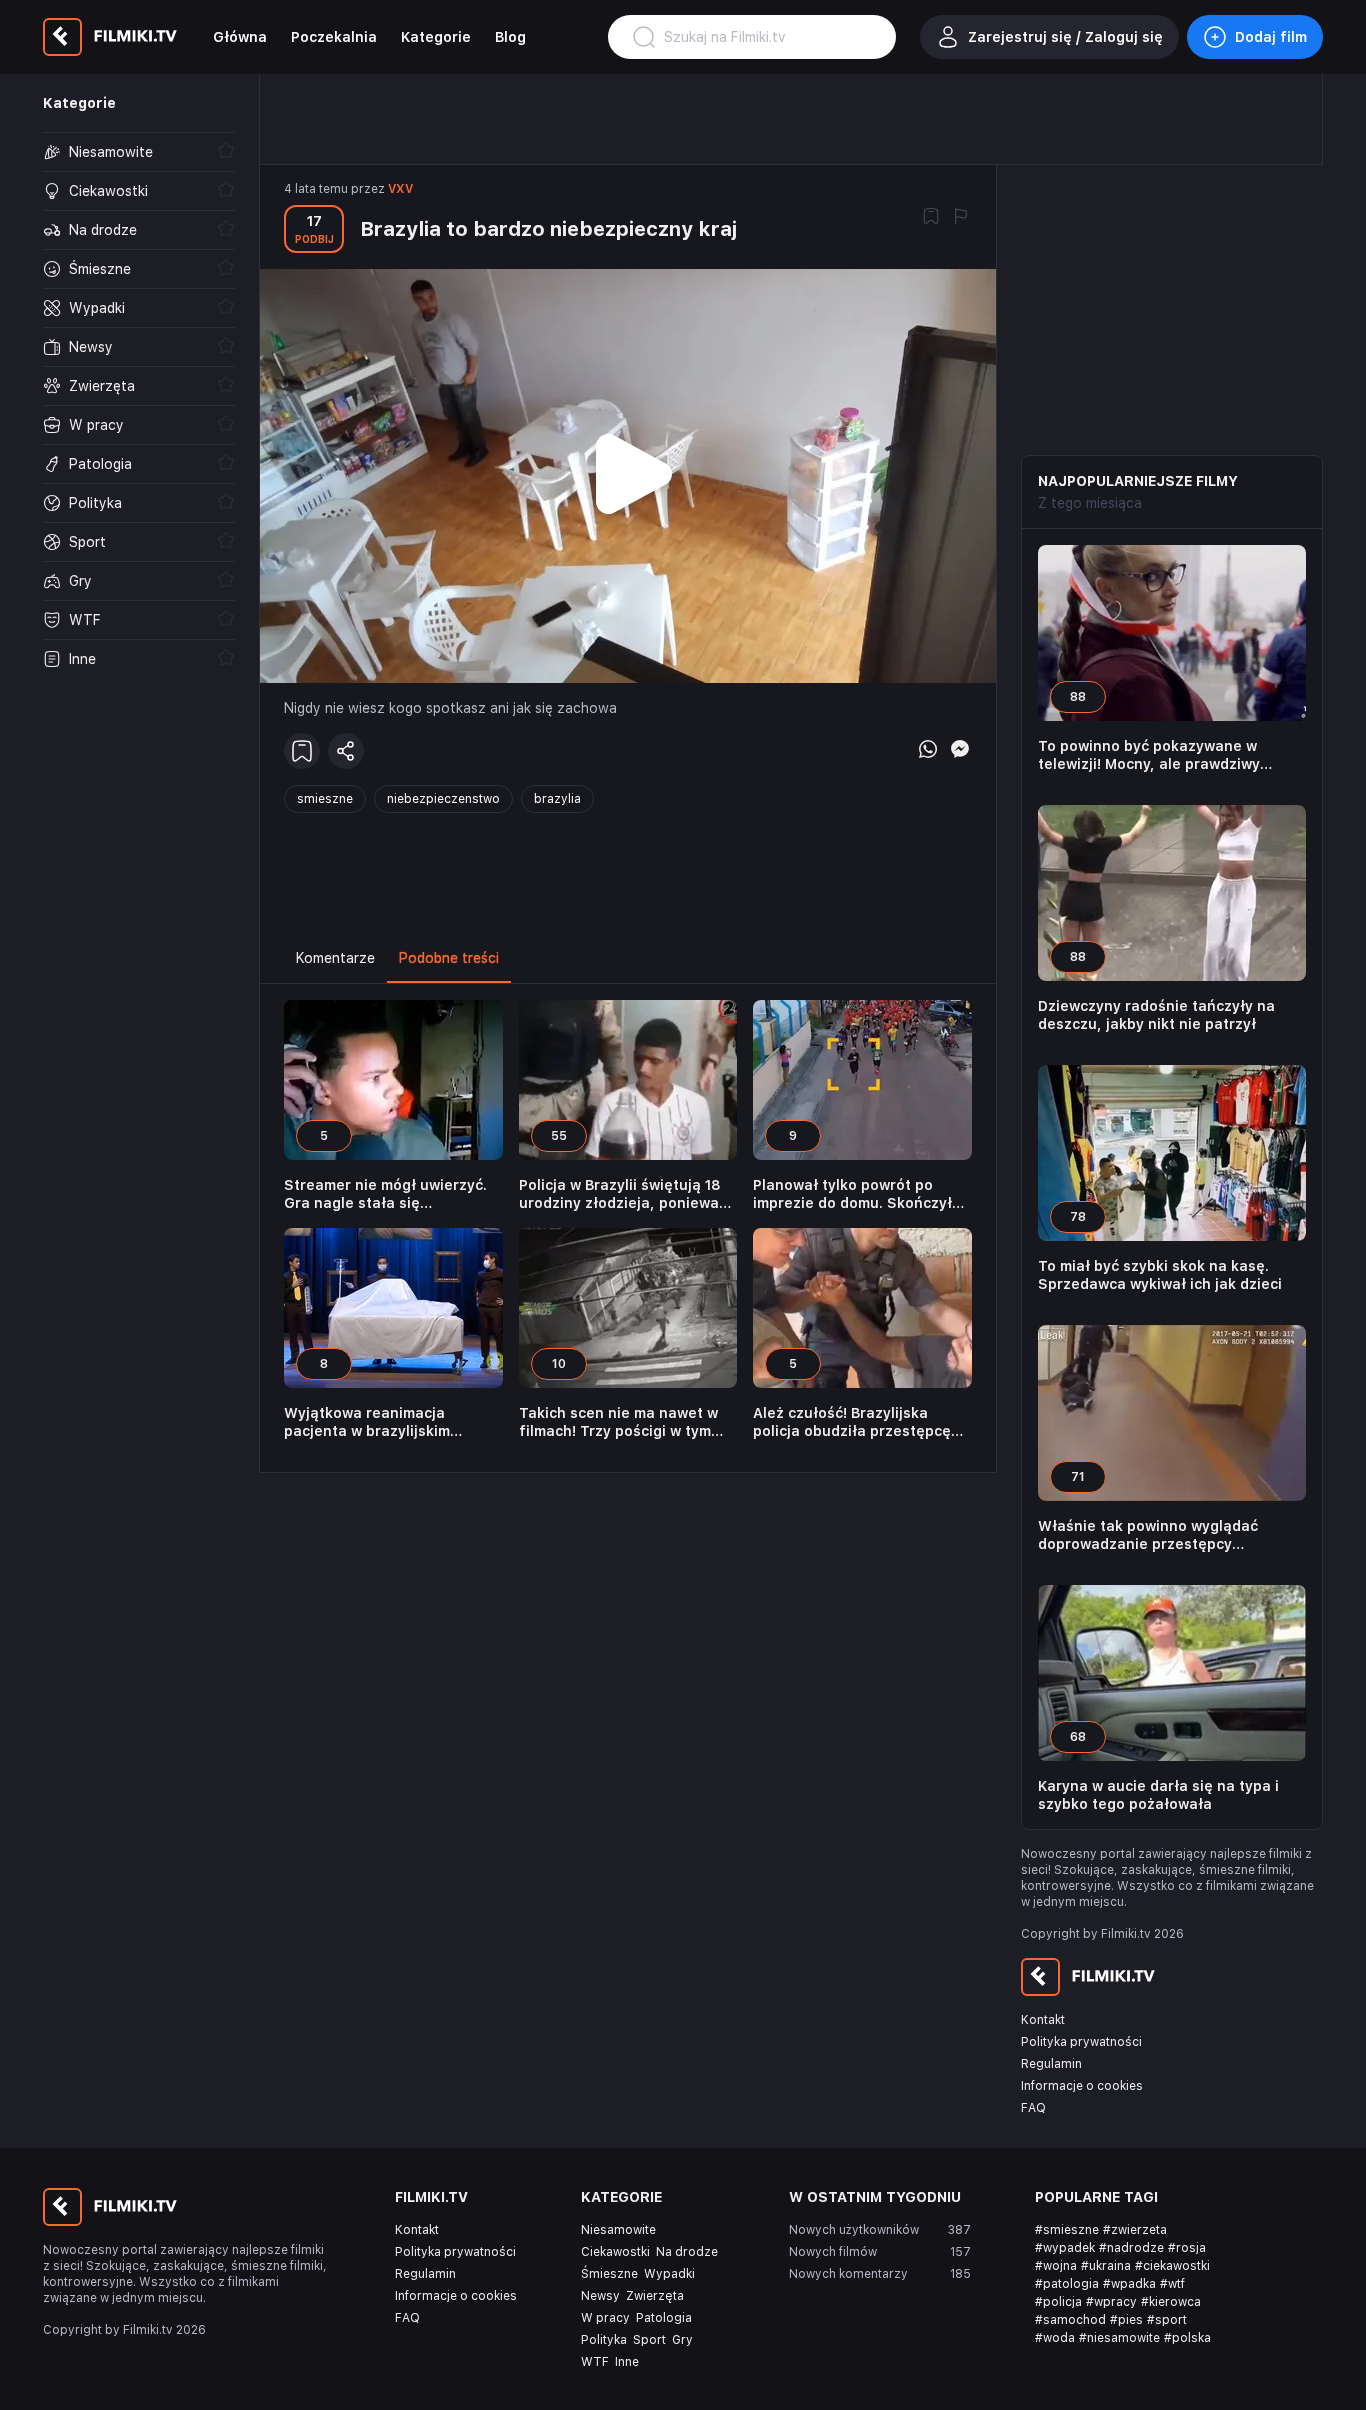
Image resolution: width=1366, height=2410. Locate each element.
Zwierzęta (655, 2296)
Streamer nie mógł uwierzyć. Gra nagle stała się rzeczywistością (385, 1194)
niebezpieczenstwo (443, 799)
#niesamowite (1119, 2338)
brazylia (557, 799)
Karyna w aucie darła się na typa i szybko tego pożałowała (1158, 1795)
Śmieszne (609, 2274)
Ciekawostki (615, 2252)
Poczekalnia (334, 37)
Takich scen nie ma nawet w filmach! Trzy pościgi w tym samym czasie (618, 1422)
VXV (400, 189)
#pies (1126, 2320)
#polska (1187, 2338)
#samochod (1070, 2320)
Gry (682, 2340)
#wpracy (1111, 2302)
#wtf (1172, 2284)
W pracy (605, 2318)
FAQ (1033, 2108)
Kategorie (436, 37)
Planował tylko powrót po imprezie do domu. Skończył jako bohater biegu (852, 1194)
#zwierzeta (1135, 2230)
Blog (510, 37)
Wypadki (669, 2274)
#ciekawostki (1172, 2266)
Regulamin (1051, 2064)
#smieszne (1067, 2230)
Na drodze (687, 2252)
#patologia (1067, 2284)
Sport (649, 2340)
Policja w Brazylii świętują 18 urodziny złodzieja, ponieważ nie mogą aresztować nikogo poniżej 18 (623, 1194)
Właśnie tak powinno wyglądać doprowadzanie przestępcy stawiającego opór (1148, 1535)
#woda (1055, 2338)
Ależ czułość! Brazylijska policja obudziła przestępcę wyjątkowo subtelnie (852, 1422)
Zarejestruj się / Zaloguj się (1065, 37)
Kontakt (1043, 2020)
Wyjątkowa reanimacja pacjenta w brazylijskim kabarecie (367, 1422)
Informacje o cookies (1082, 2086)
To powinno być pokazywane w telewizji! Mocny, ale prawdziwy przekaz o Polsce (1149, 755)
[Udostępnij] (346, 751)
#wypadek (1065, 2248)
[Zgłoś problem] (961, 218)
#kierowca (1171, 2302)
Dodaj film (1271, 37)
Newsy (600, 2296)
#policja (1058, 2302)
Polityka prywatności (1081, 2042)
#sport (1167, 2320)
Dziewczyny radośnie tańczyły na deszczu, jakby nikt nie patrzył (1156, 1015)
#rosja (1187, 2248)
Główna (240, 37)
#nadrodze (1131, 2248)
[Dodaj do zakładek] (931, 218)
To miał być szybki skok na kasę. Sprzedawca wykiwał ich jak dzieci (1160, 1275)
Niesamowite (618, 2230)
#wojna (1056, 2266)
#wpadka (1129, 2284)
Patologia (664, 2318)
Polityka (604, 2340)
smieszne (325, 799)
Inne (627, 2362)
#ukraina (1106, 2266)
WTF (595, 2362)
